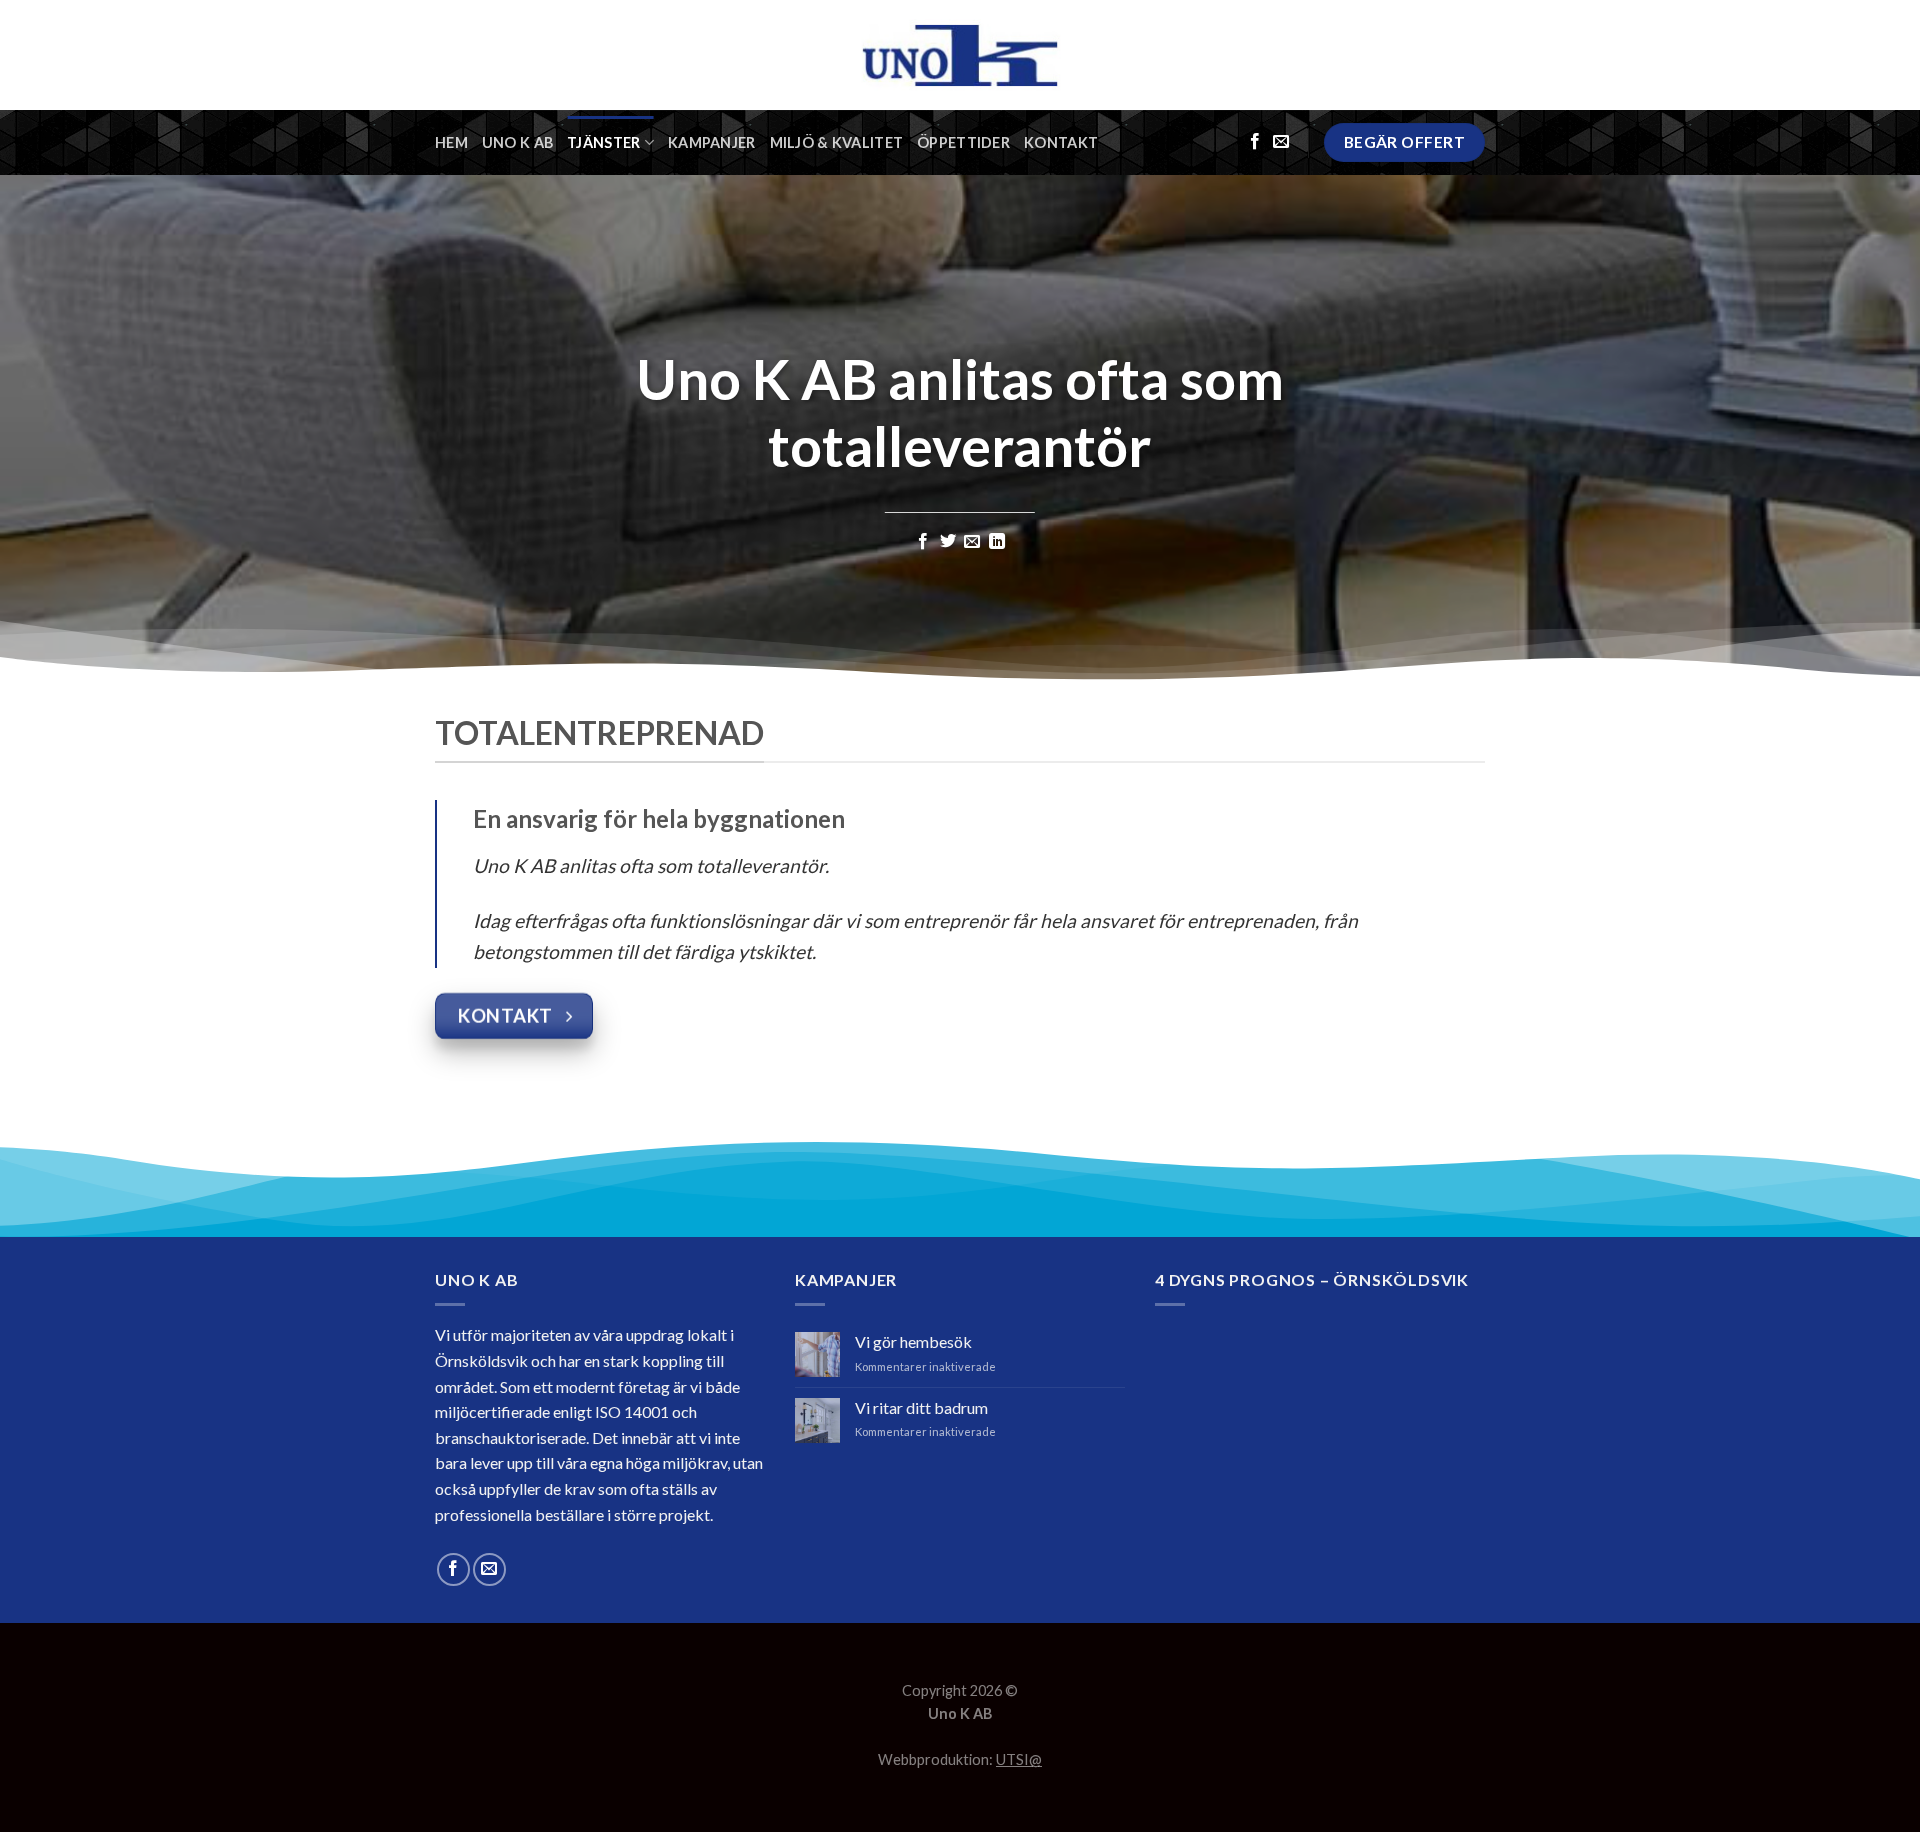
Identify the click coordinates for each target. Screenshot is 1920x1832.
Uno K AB (517, 142)
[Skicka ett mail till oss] (1281, 142)
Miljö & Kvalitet (837, 142)
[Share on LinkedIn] (997, 542)
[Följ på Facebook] (1255, 142)
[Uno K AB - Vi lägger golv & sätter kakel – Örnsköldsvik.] (960, 55)
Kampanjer (712, 142)
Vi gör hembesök (913, 1341)
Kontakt (1061, 142)
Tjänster (603, 142)
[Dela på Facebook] (923, 542)
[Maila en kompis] (972, 542)
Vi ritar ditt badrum (921, 1407)
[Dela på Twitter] (948, 542)
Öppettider (963, 142)
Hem (451, 142)
